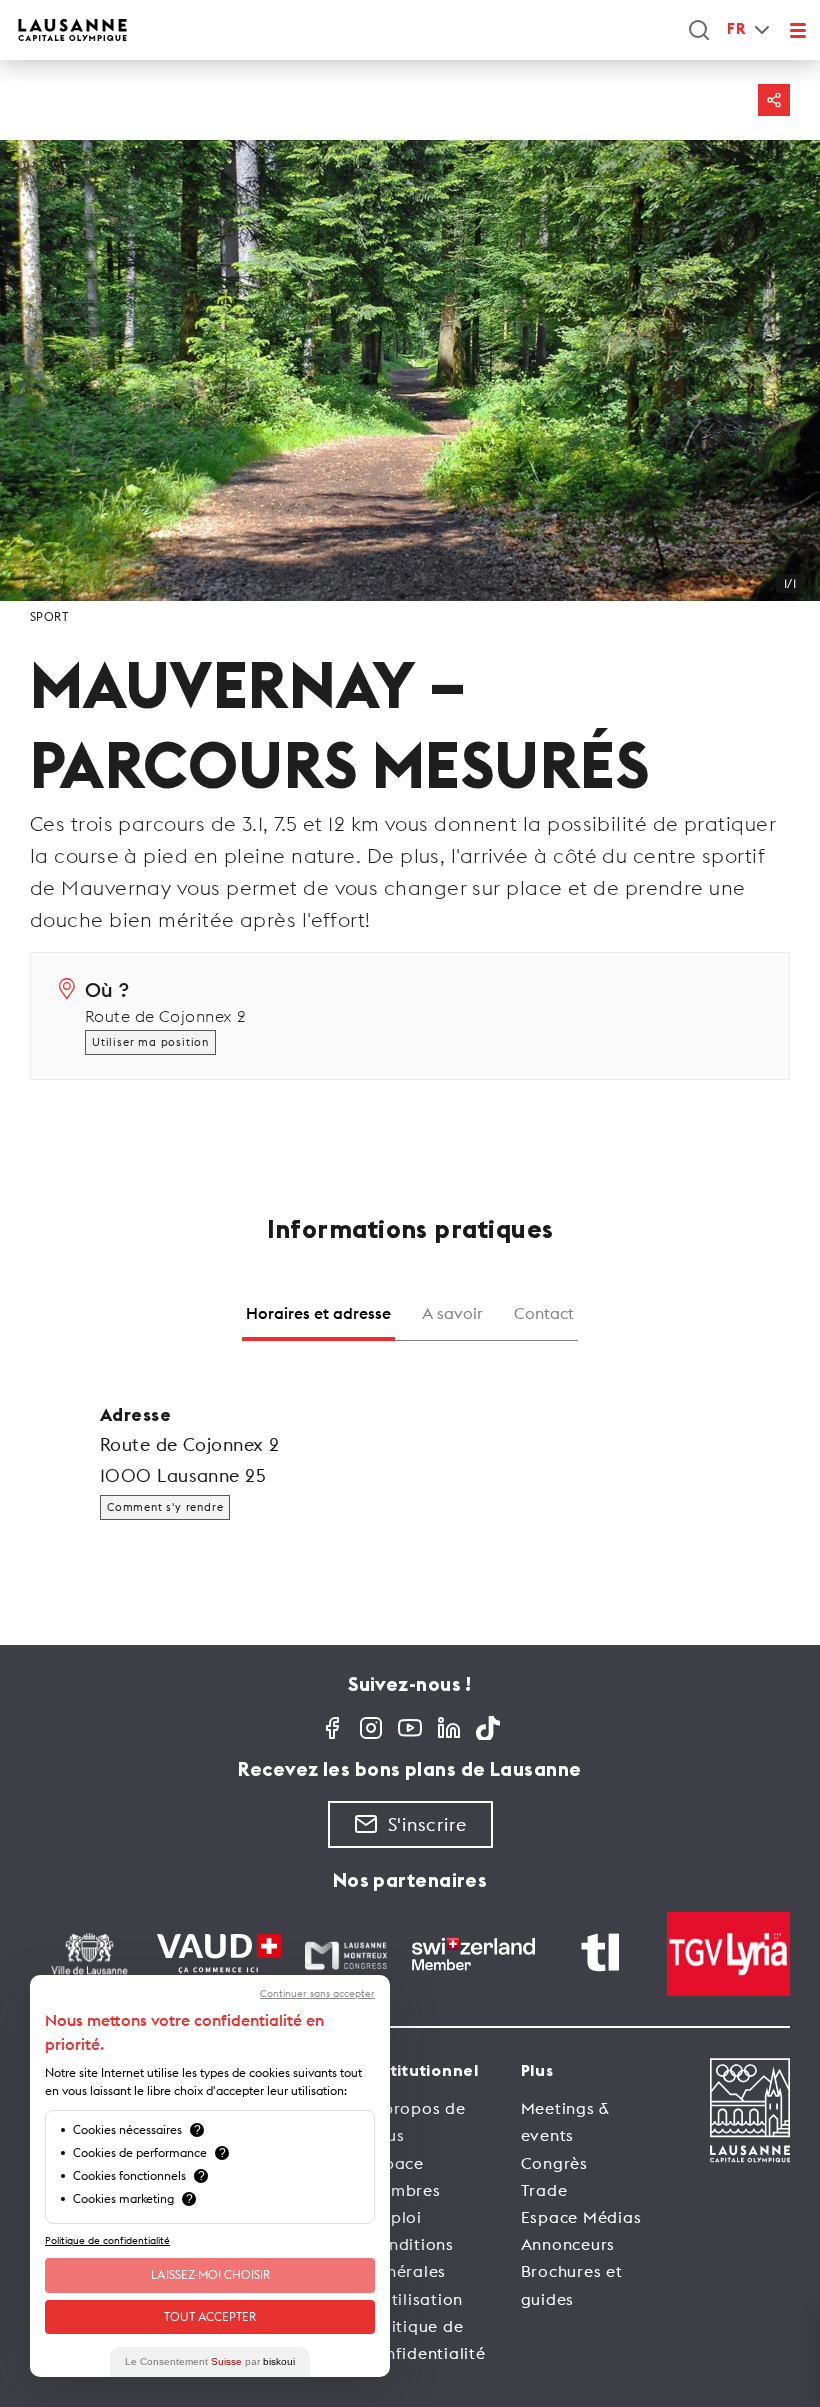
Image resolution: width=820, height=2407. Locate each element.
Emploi (394, 2217)
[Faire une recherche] (699, 30)
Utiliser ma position (150, 1042)
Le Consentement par (210, 2361)
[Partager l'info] (774, 100)
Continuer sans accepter (317, 1994)
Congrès (554, 2163)
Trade (544, 2190)
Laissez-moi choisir (210, 2274)
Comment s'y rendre (165, 1507)
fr (736, 29)
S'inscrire (427, 1824)
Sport (49, 616)
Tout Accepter (210, 2316)
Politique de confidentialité (107, 2240)
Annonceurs (568, 2244)
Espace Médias (581, 2217)
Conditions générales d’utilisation (414, 2271)
